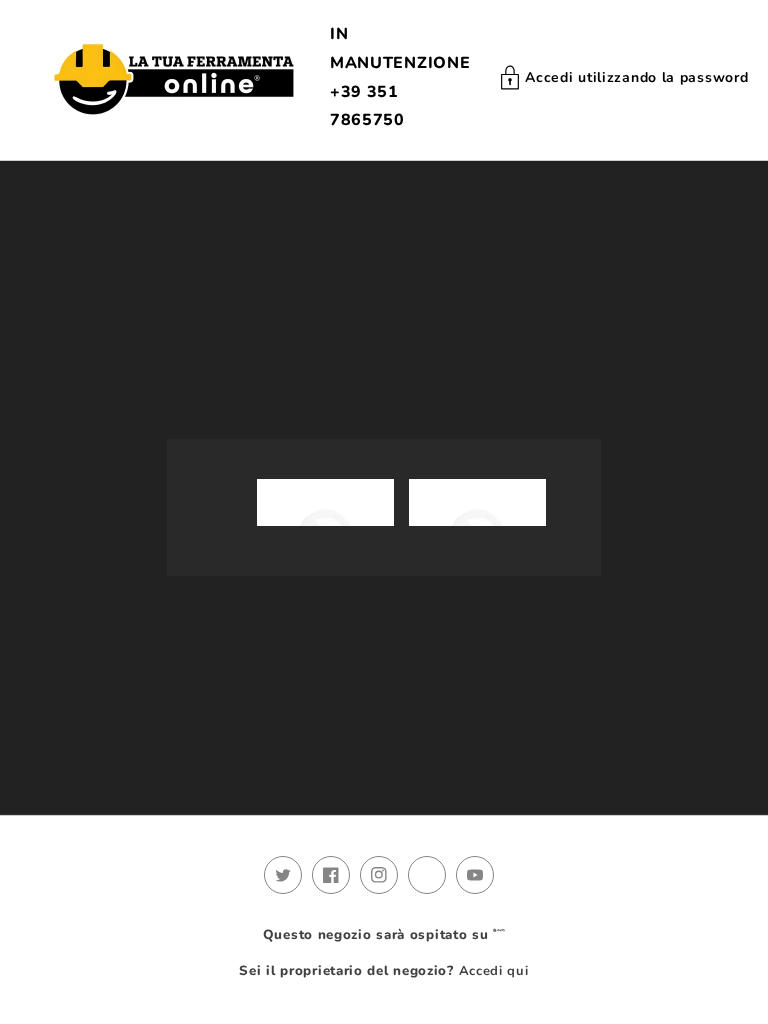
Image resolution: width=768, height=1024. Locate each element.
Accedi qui (494, 971)
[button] (624, 77)
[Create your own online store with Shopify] (499, 935)
